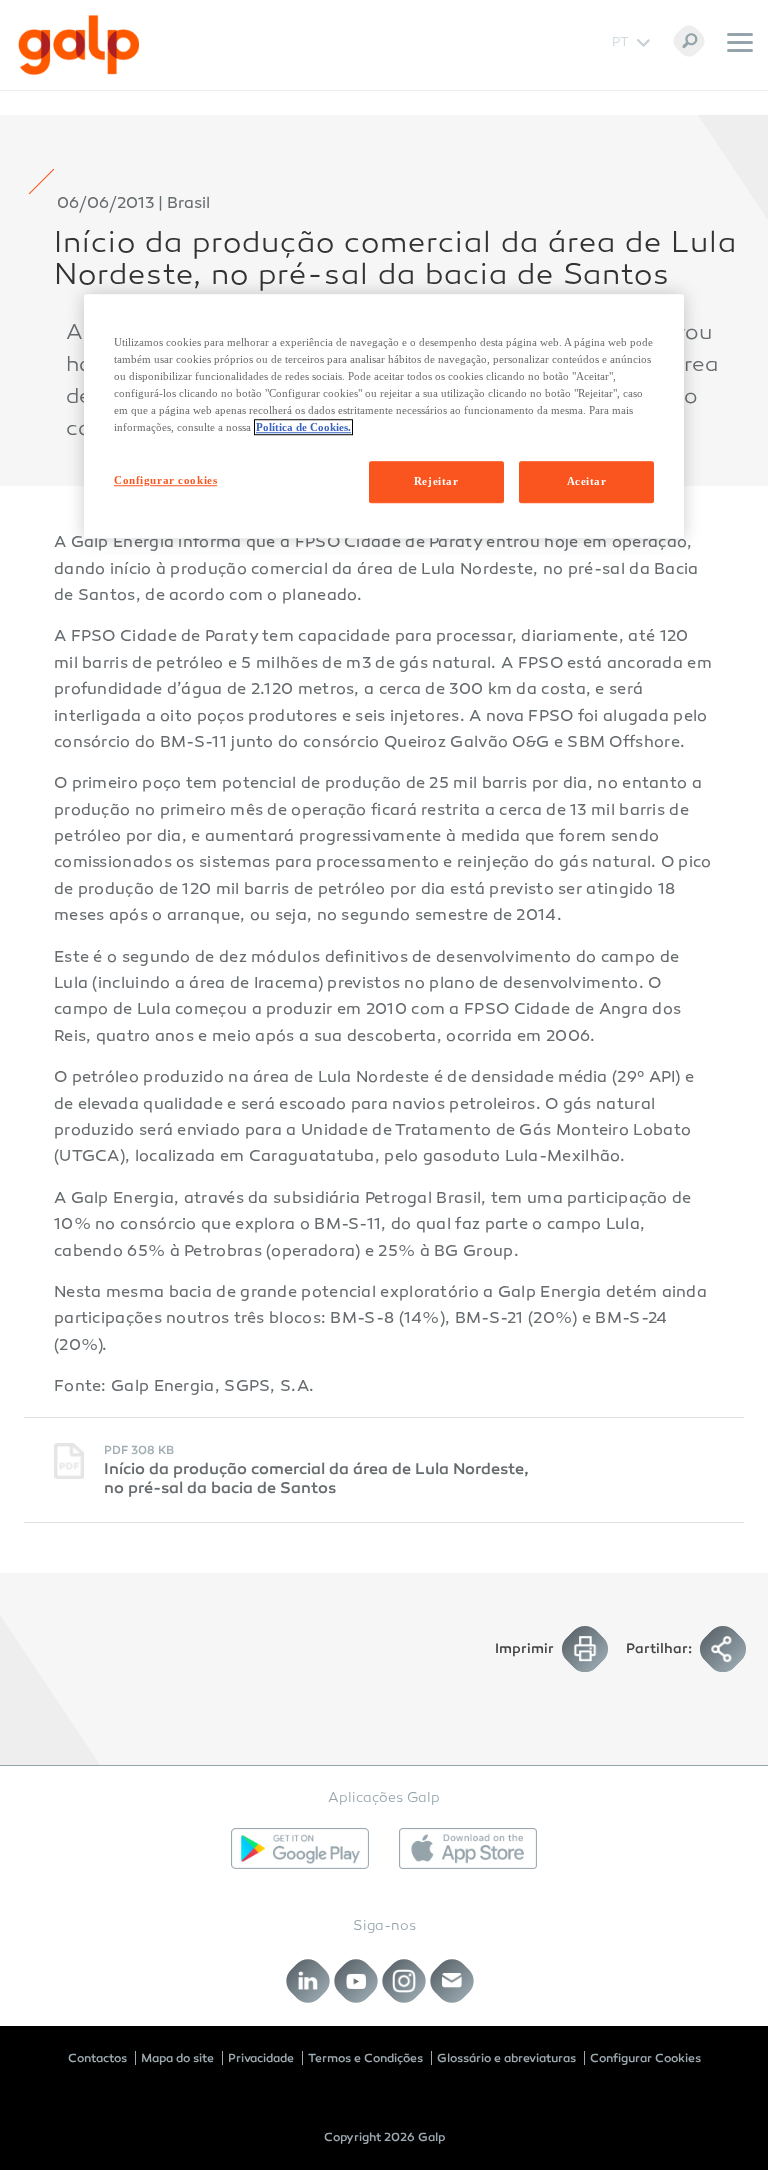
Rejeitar (436, 481)
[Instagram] (404, 1981)
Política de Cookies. (303, 427)
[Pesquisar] (689, 41)
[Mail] (452, 1981)
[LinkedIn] (308, 1981)
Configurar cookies (165, 480)
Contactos (97, 2058)
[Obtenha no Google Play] (300, 1848)
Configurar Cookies (645, 2058)
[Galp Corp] (79, 45)
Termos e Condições (365, 2058)
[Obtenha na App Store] (468, 1848)
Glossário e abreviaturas (506, 2058)
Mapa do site (177, 2058)
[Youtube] (356, 1981)
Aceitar (587, 481)
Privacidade (261, 2058)
